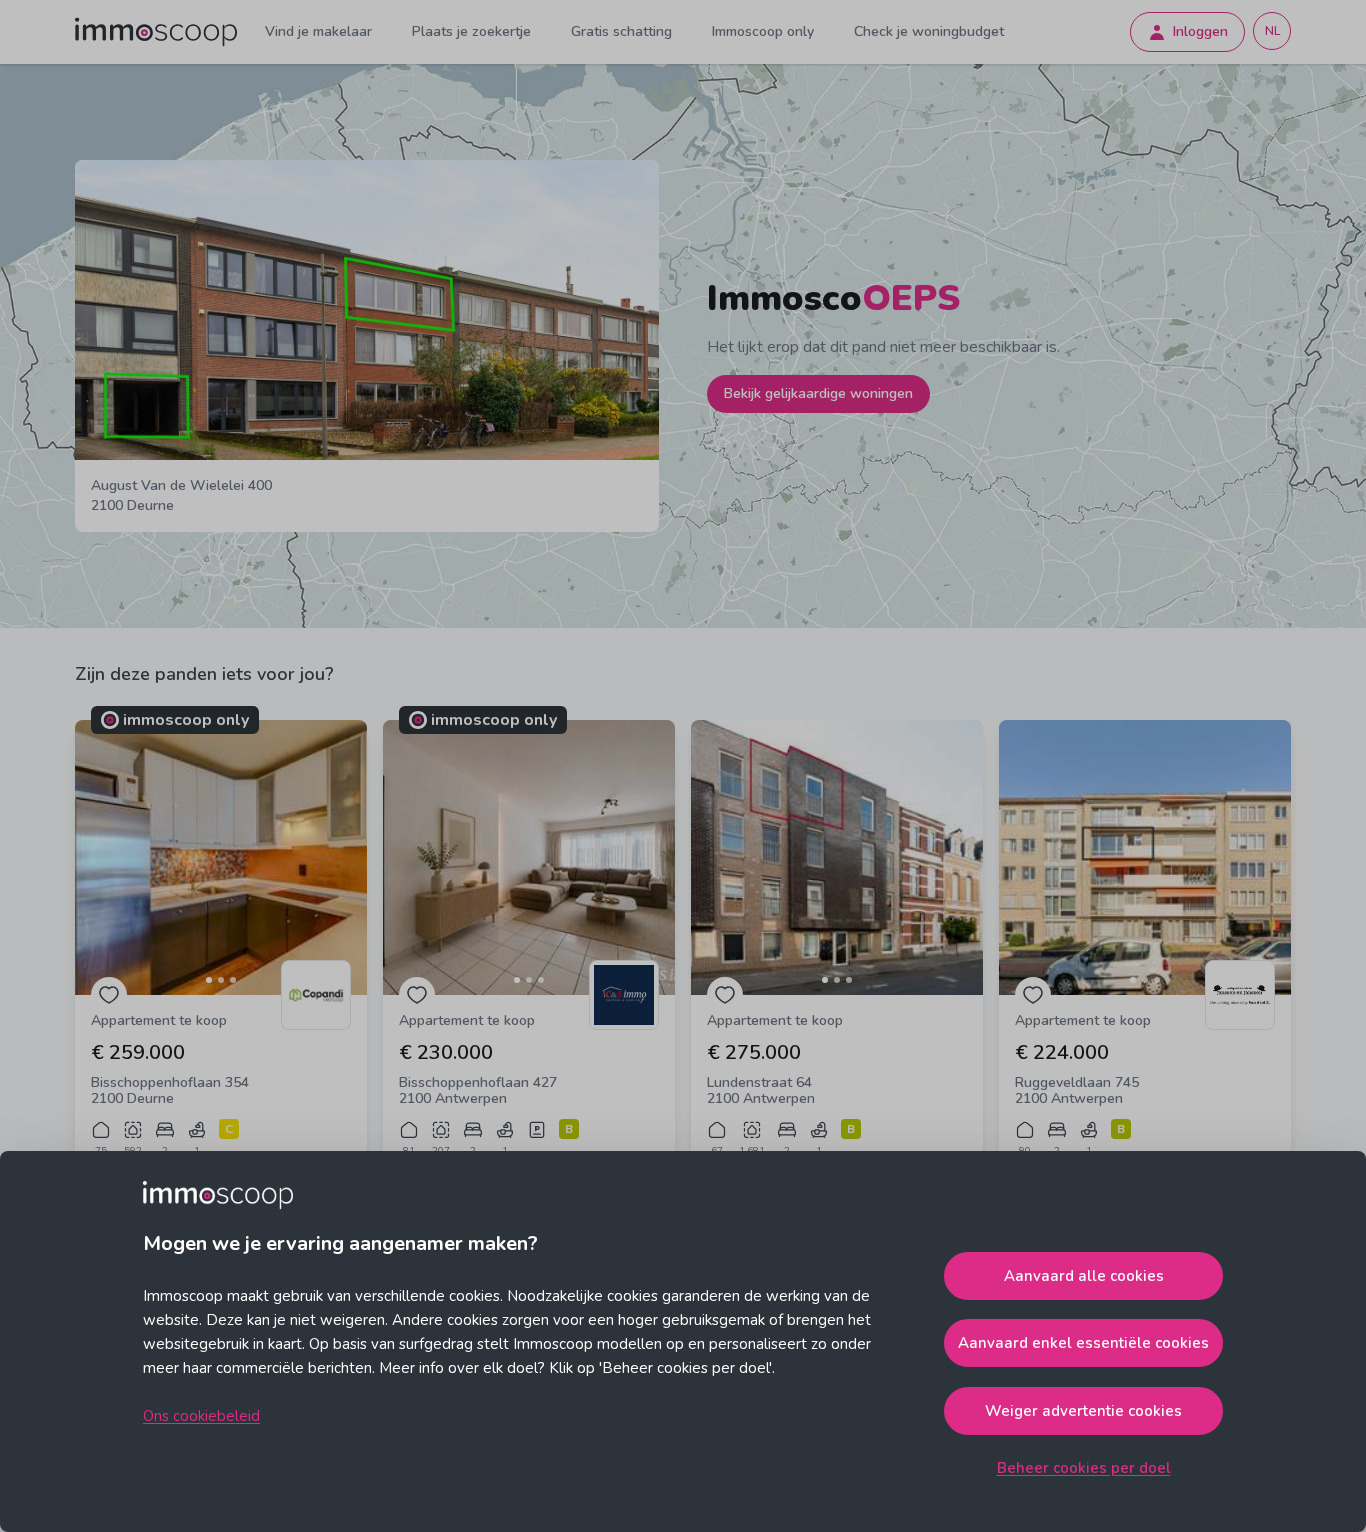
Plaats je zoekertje (471, 31)
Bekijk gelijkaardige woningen (818, 393)
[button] (221, 857)
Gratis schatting (621, 31)
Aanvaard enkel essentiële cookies (1083, 1343)
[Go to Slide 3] (233, 980)
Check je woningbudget (929, 31)
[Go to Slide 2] (221, 980)
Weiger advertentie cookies (1083, 1411)
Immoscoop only (763, 31)
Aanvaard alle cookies (1084, 1276)
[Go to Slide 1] (209, 980)
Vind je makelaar (318, 31)
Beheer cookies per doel (1084, 1468)
